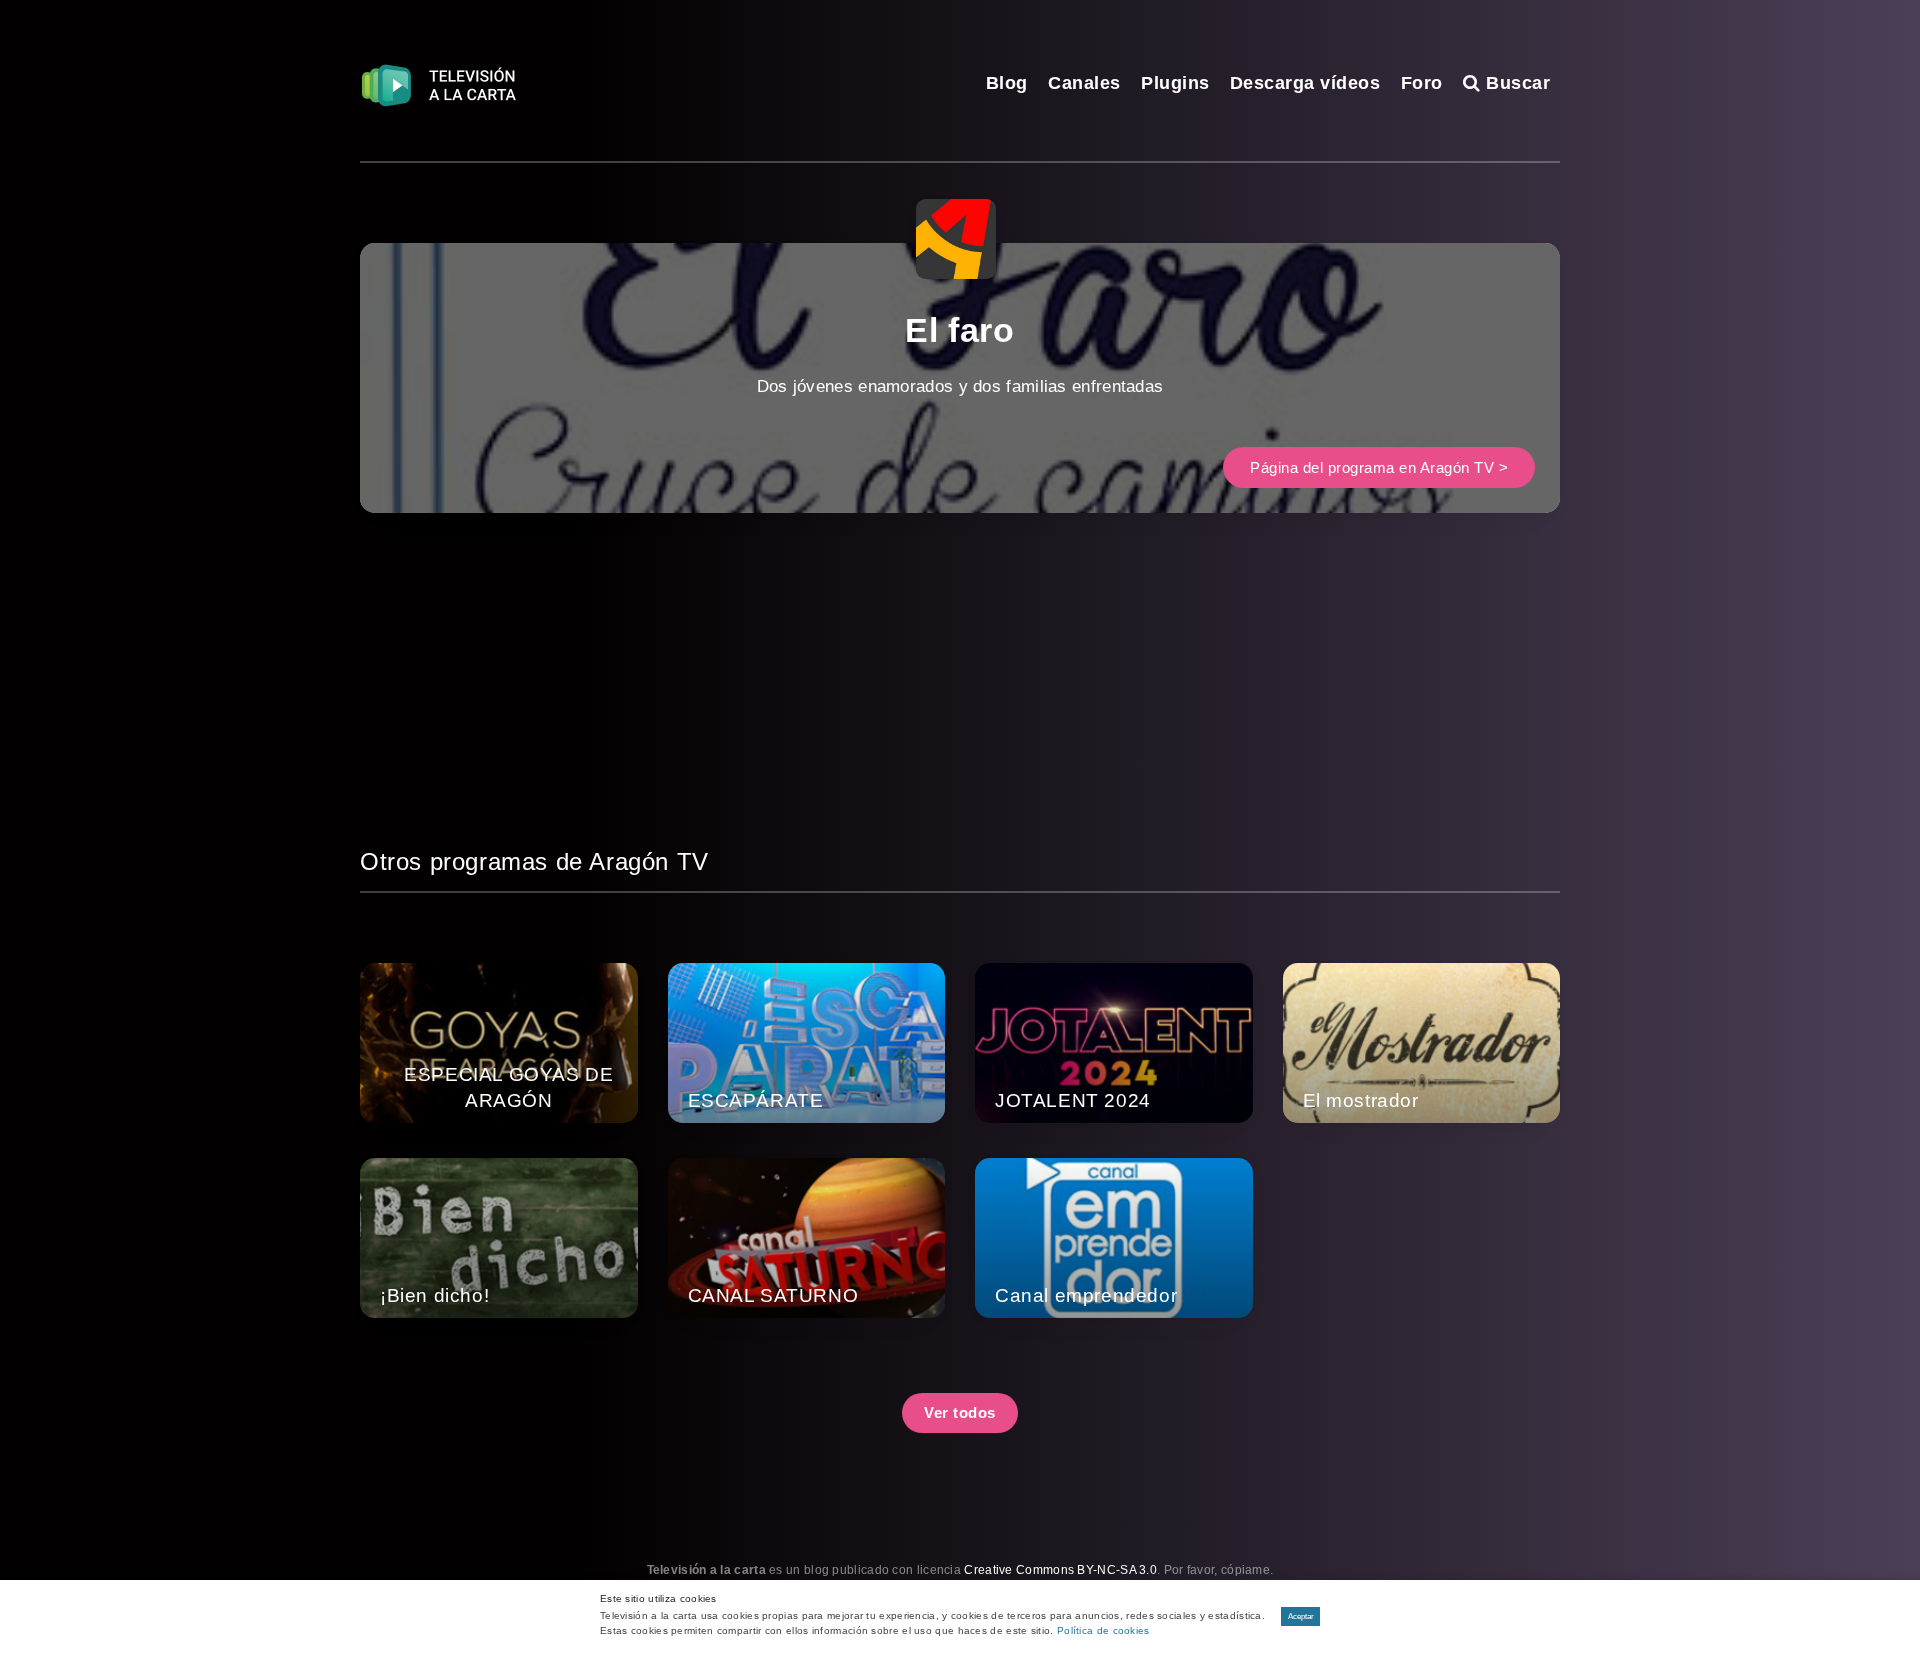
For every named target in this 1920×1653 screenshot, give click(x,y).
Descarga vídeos (1305, 83)
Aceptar (1301, 1616)
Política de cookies (1103, 1630)
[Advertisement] (960, 703)
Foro (1422, 83)
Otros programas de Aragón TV (534, 861)
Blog (1007, 83)
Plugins (1175, 83)
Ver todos (960, 1412)
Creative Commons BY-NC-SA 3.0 (1060, 1570)
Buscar (1515, 83)
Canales (1084, 83)
